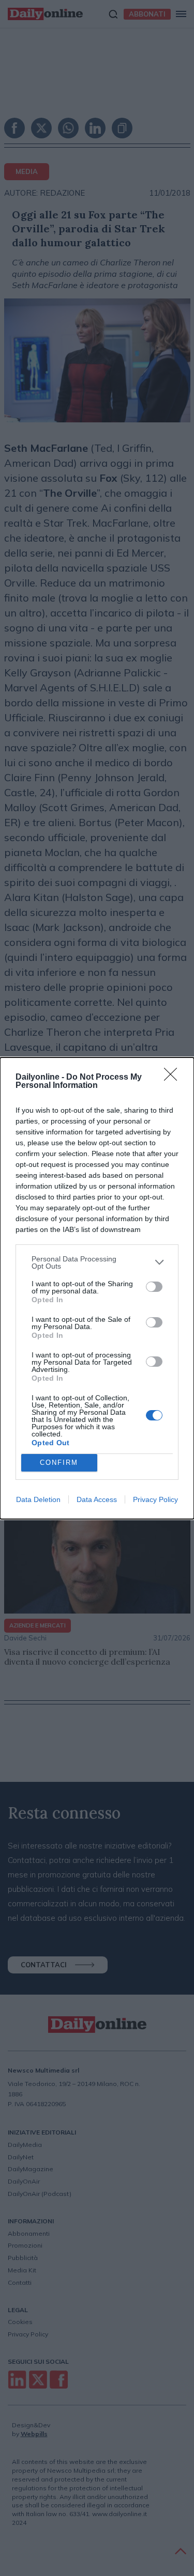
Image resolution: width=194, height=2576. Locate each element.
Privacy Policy (155, 1499)
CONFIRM (59, 1463)
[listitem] (97, 1262)
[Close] (174, 1078)
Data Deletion (38, 1499)
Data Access (97, 1499)
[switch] (154, 1287)
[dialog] (97, 1288)
